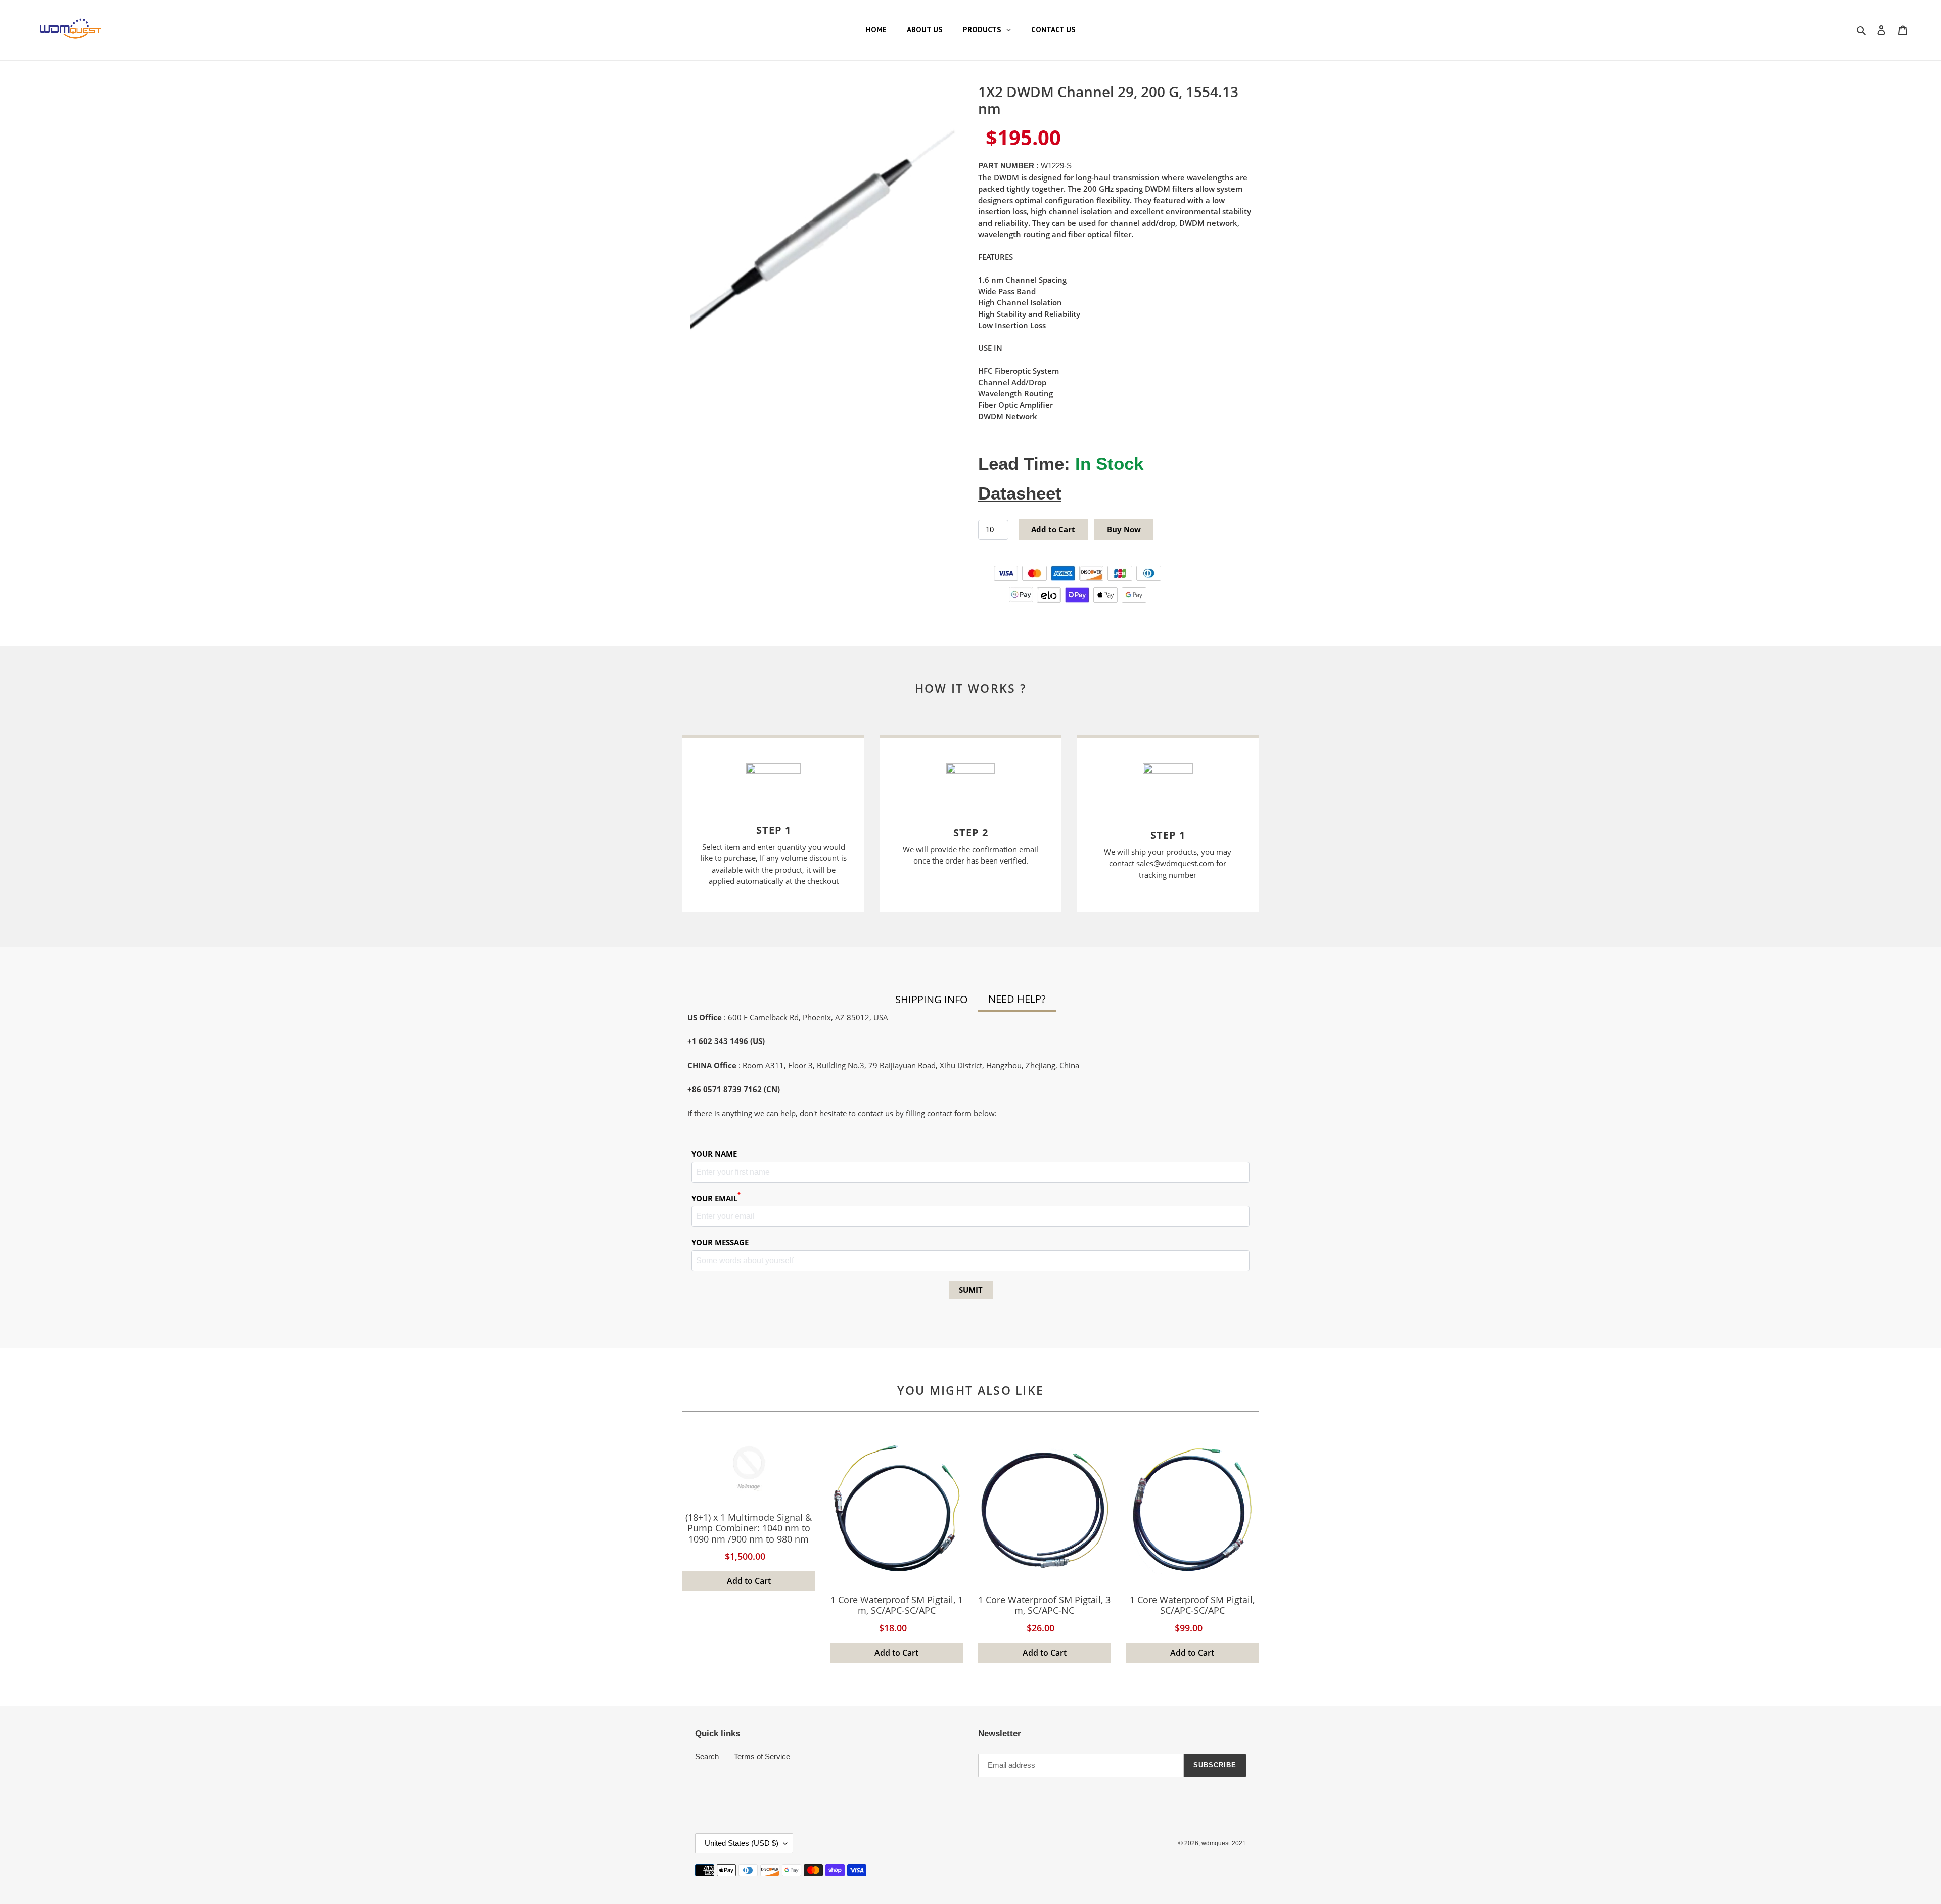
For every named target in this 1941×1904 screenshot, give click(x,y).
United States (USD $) (742, 1843)
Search (707, 1757)
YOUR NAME (714, 1154)
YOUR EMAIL (716, 1198)
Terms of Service (762, 1757)
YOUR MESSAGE (720, 1242)
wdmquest (1216, 1843)
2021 (1239, 1843)
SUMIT (971, 1290)
